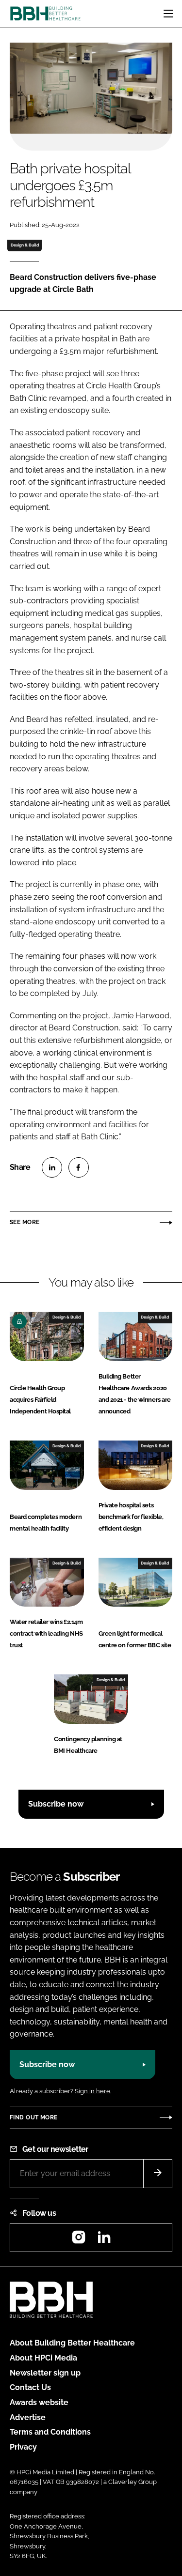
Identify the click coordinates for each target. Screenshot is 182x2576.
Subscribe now (56, 1804)
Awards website (39, 2402)
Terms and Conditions (50, 2432)
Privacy (23, 2447)
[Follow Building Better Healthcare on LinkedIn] (104, 2240)
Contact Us (30, 2387)
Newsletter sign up (45, 2373)
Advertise (28, 2417)
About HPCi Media (43, 2358)
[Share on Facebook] (79, 1167)
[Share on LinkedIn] (52, 1167)
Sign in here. (93, 2091)
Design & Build (25, 245)
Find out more (33, 2117)
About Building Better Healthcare (72, 2343)
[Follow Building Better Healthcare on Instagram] (79, 2240)
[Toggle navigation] (168, 14)
